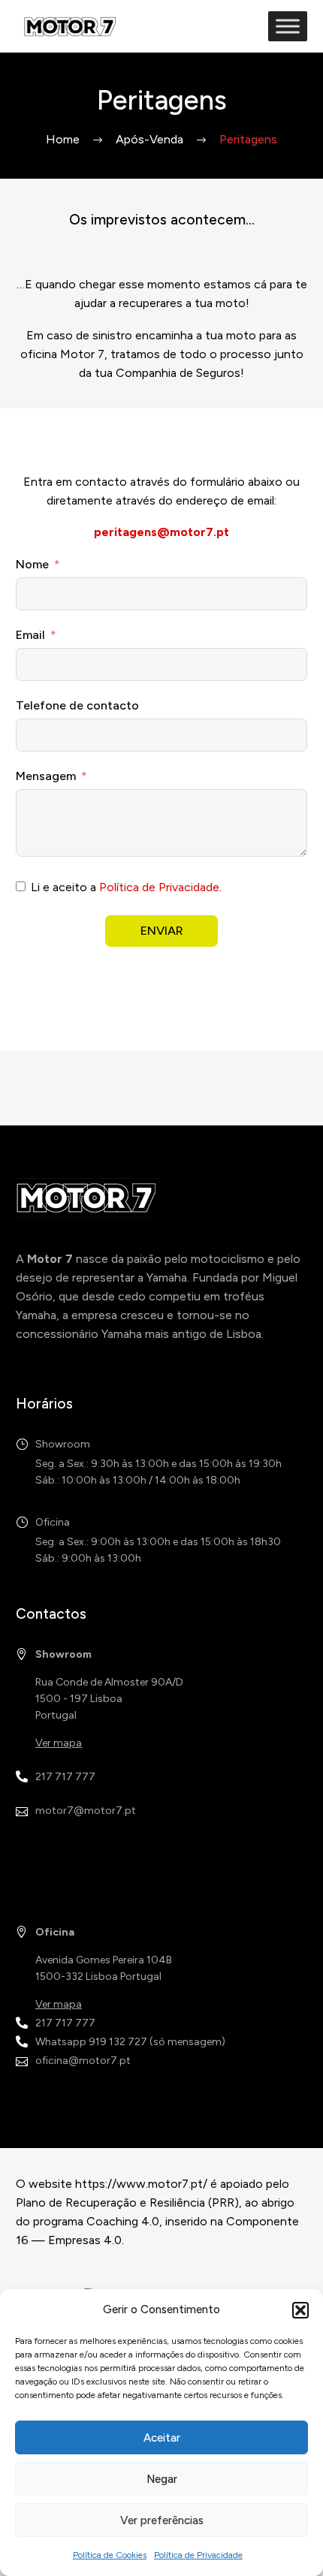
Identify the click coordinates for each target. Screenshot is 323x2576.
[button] (300, 2310)
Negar (162, 2479)
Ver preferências (162, 2520)
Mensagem (46, 776)
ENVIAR (162, 931)
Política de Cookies (110, 2555)
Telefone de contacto (77, 705)
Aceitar (162, 2438)
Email (30, 635)
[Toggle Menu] (288, 26)
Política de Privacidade (198, 2555)
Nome (32, 564)
